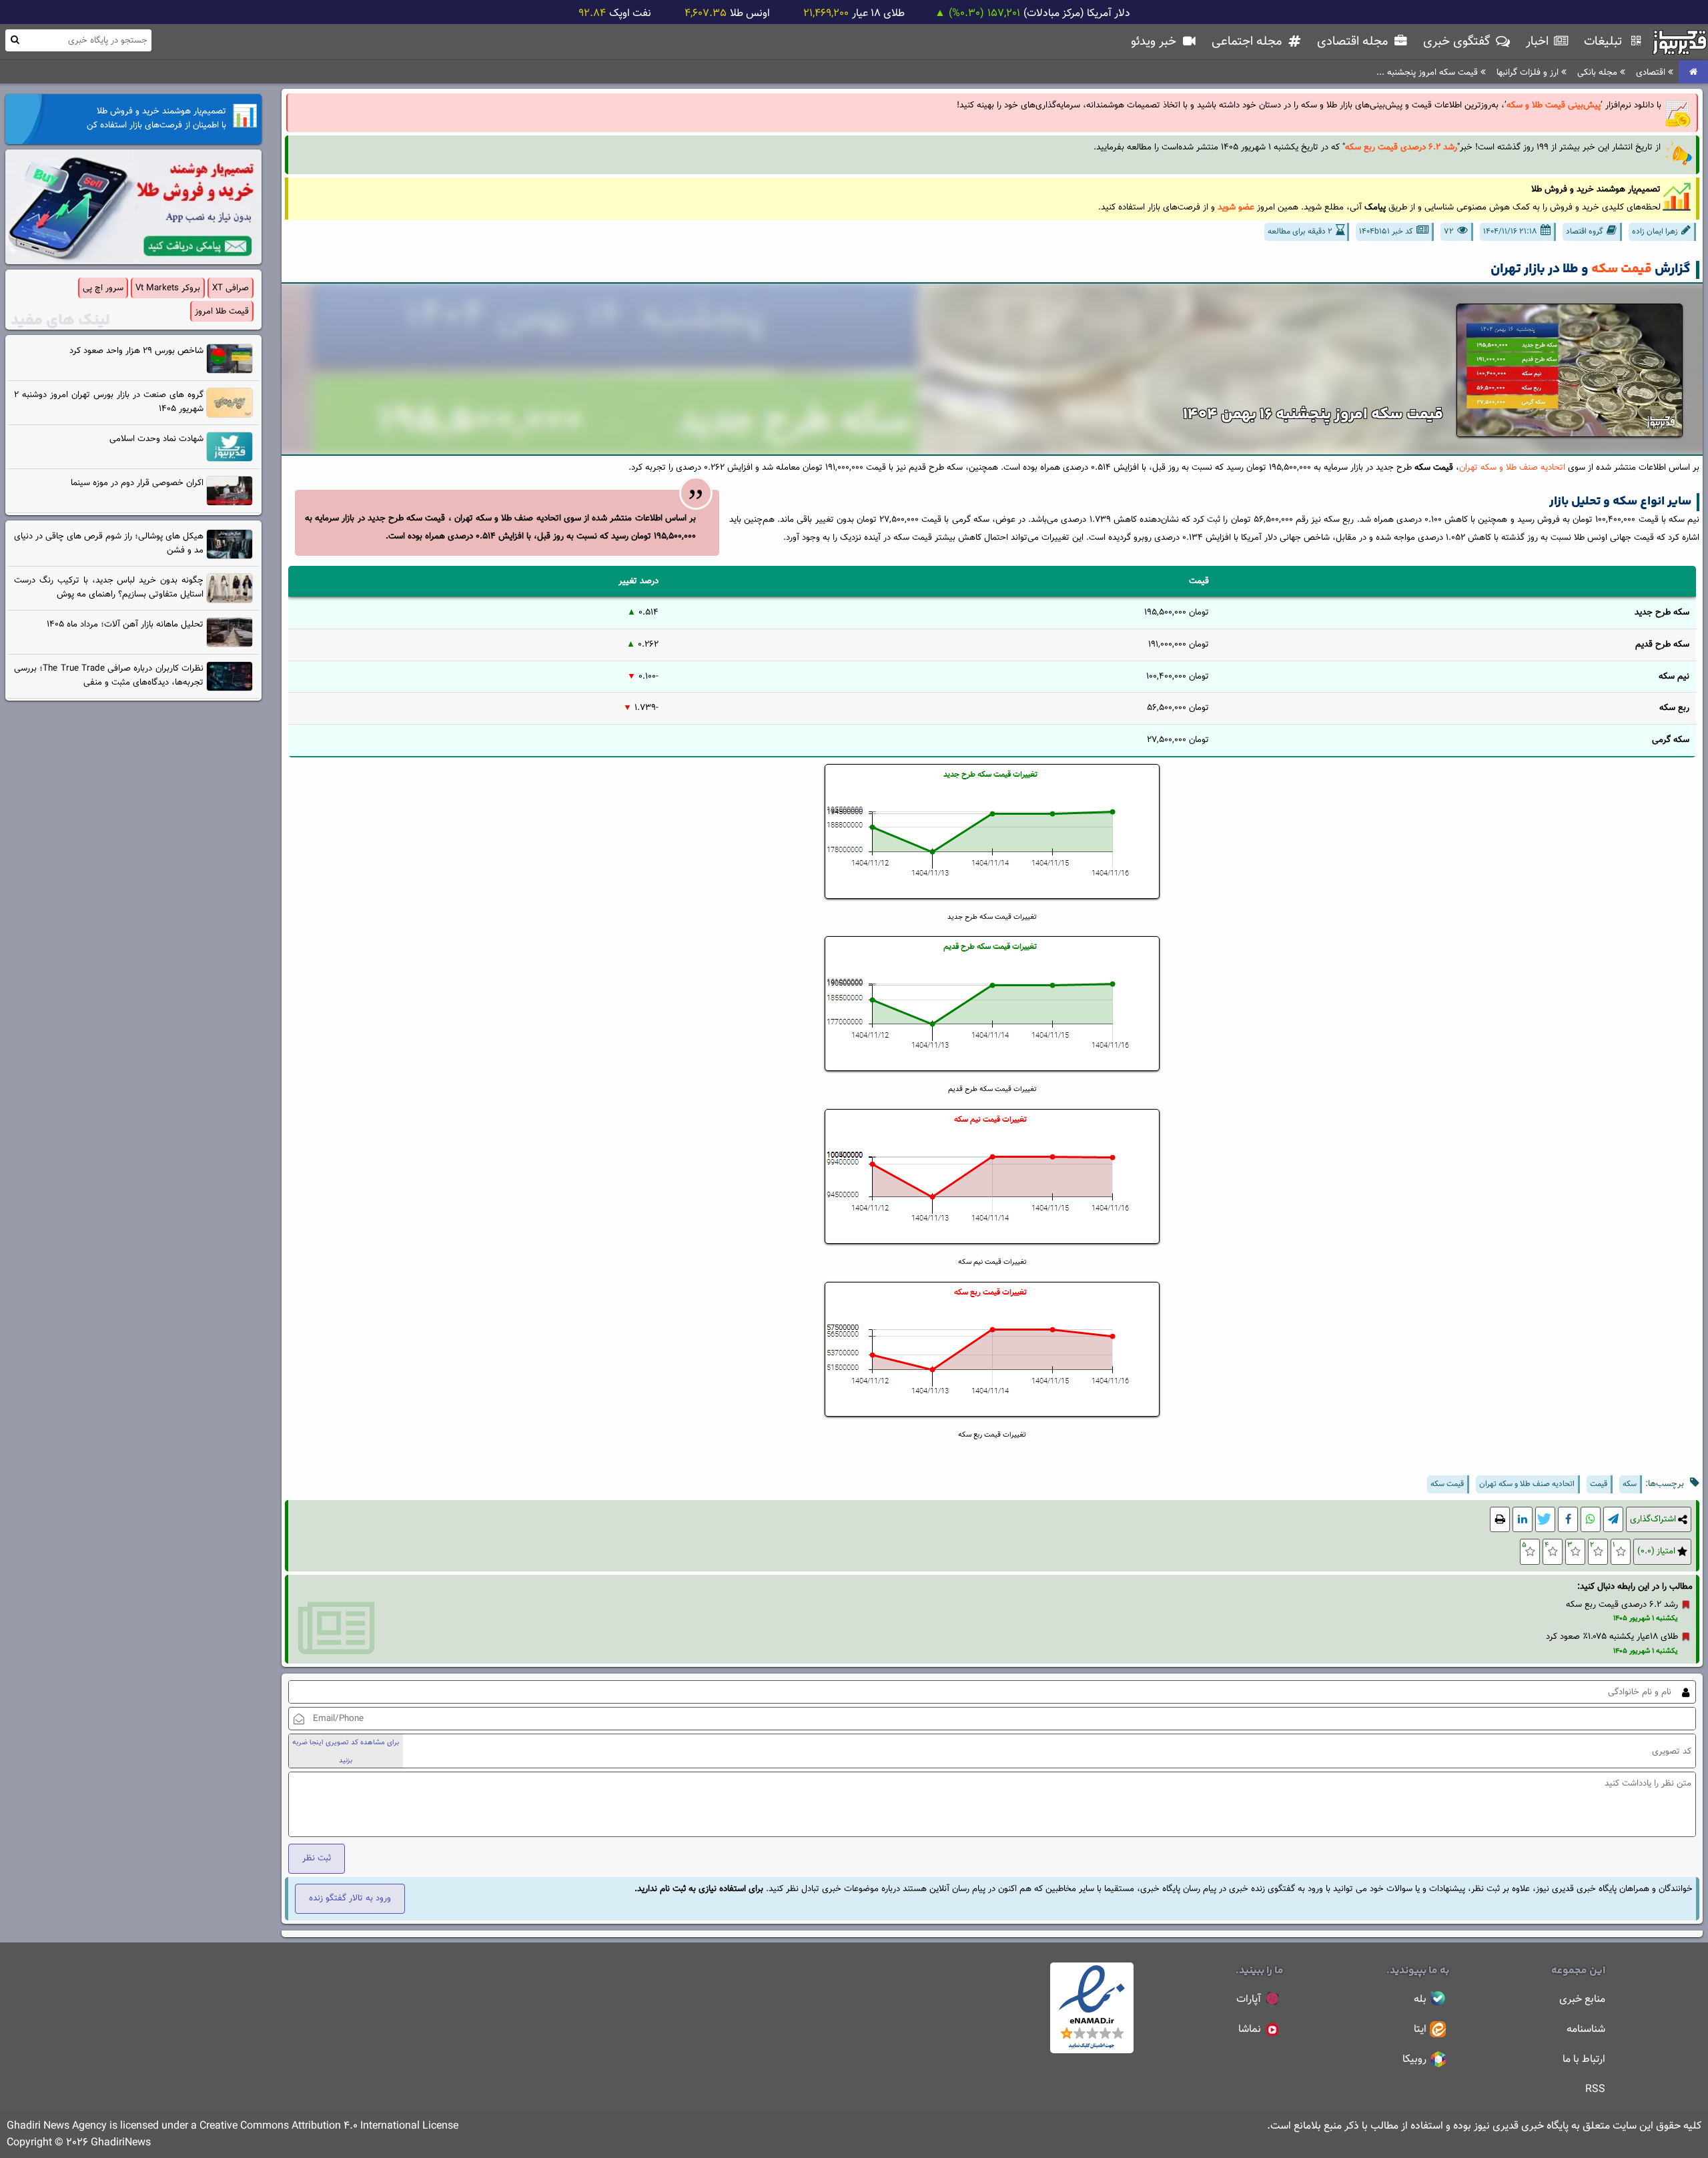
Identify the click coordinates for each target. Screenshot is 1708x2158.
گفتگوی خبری (1458, 42)
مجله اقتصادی (1354, 42)
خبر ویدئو (1155, 42)
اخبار (1539, 42)
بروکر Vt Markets (168, 288)
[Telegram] (1613, 1520)
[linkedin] (1523, 1520)
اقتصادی (1652, 72)
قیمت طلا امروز (222, 311)
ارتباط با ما (1584, 2060)
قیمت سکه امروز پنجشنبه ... (1428, 72)
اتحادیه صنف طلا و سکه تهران (1512, 467)
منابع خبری (1582, 2000)
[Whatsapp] (1591, 1520)
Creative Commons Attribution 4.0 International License (329, 2126)
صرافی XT (231, 288)
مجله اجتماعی (1248, 42)
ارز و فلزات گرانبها (1529, 72)
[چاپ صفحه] (1500, 1520)
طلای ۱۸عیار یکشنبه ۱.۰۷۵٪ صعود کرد (1612, 1637)
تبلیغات (1605, 42)
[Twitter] (1545, 1520)
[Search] (15, 40)
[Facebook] (1568, 1520)
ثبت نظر (317, 1858)
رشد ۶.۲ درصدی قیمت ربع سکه (1622, 1604)
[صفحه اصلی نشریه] (1693, 72)
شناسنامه (1586, 2030)
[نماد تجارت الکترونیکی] (1092, 2051)
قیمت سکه (1622, 269)
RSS (1595, 2090)
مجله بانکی (1599, 72)
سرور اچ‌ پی (103, 288)
